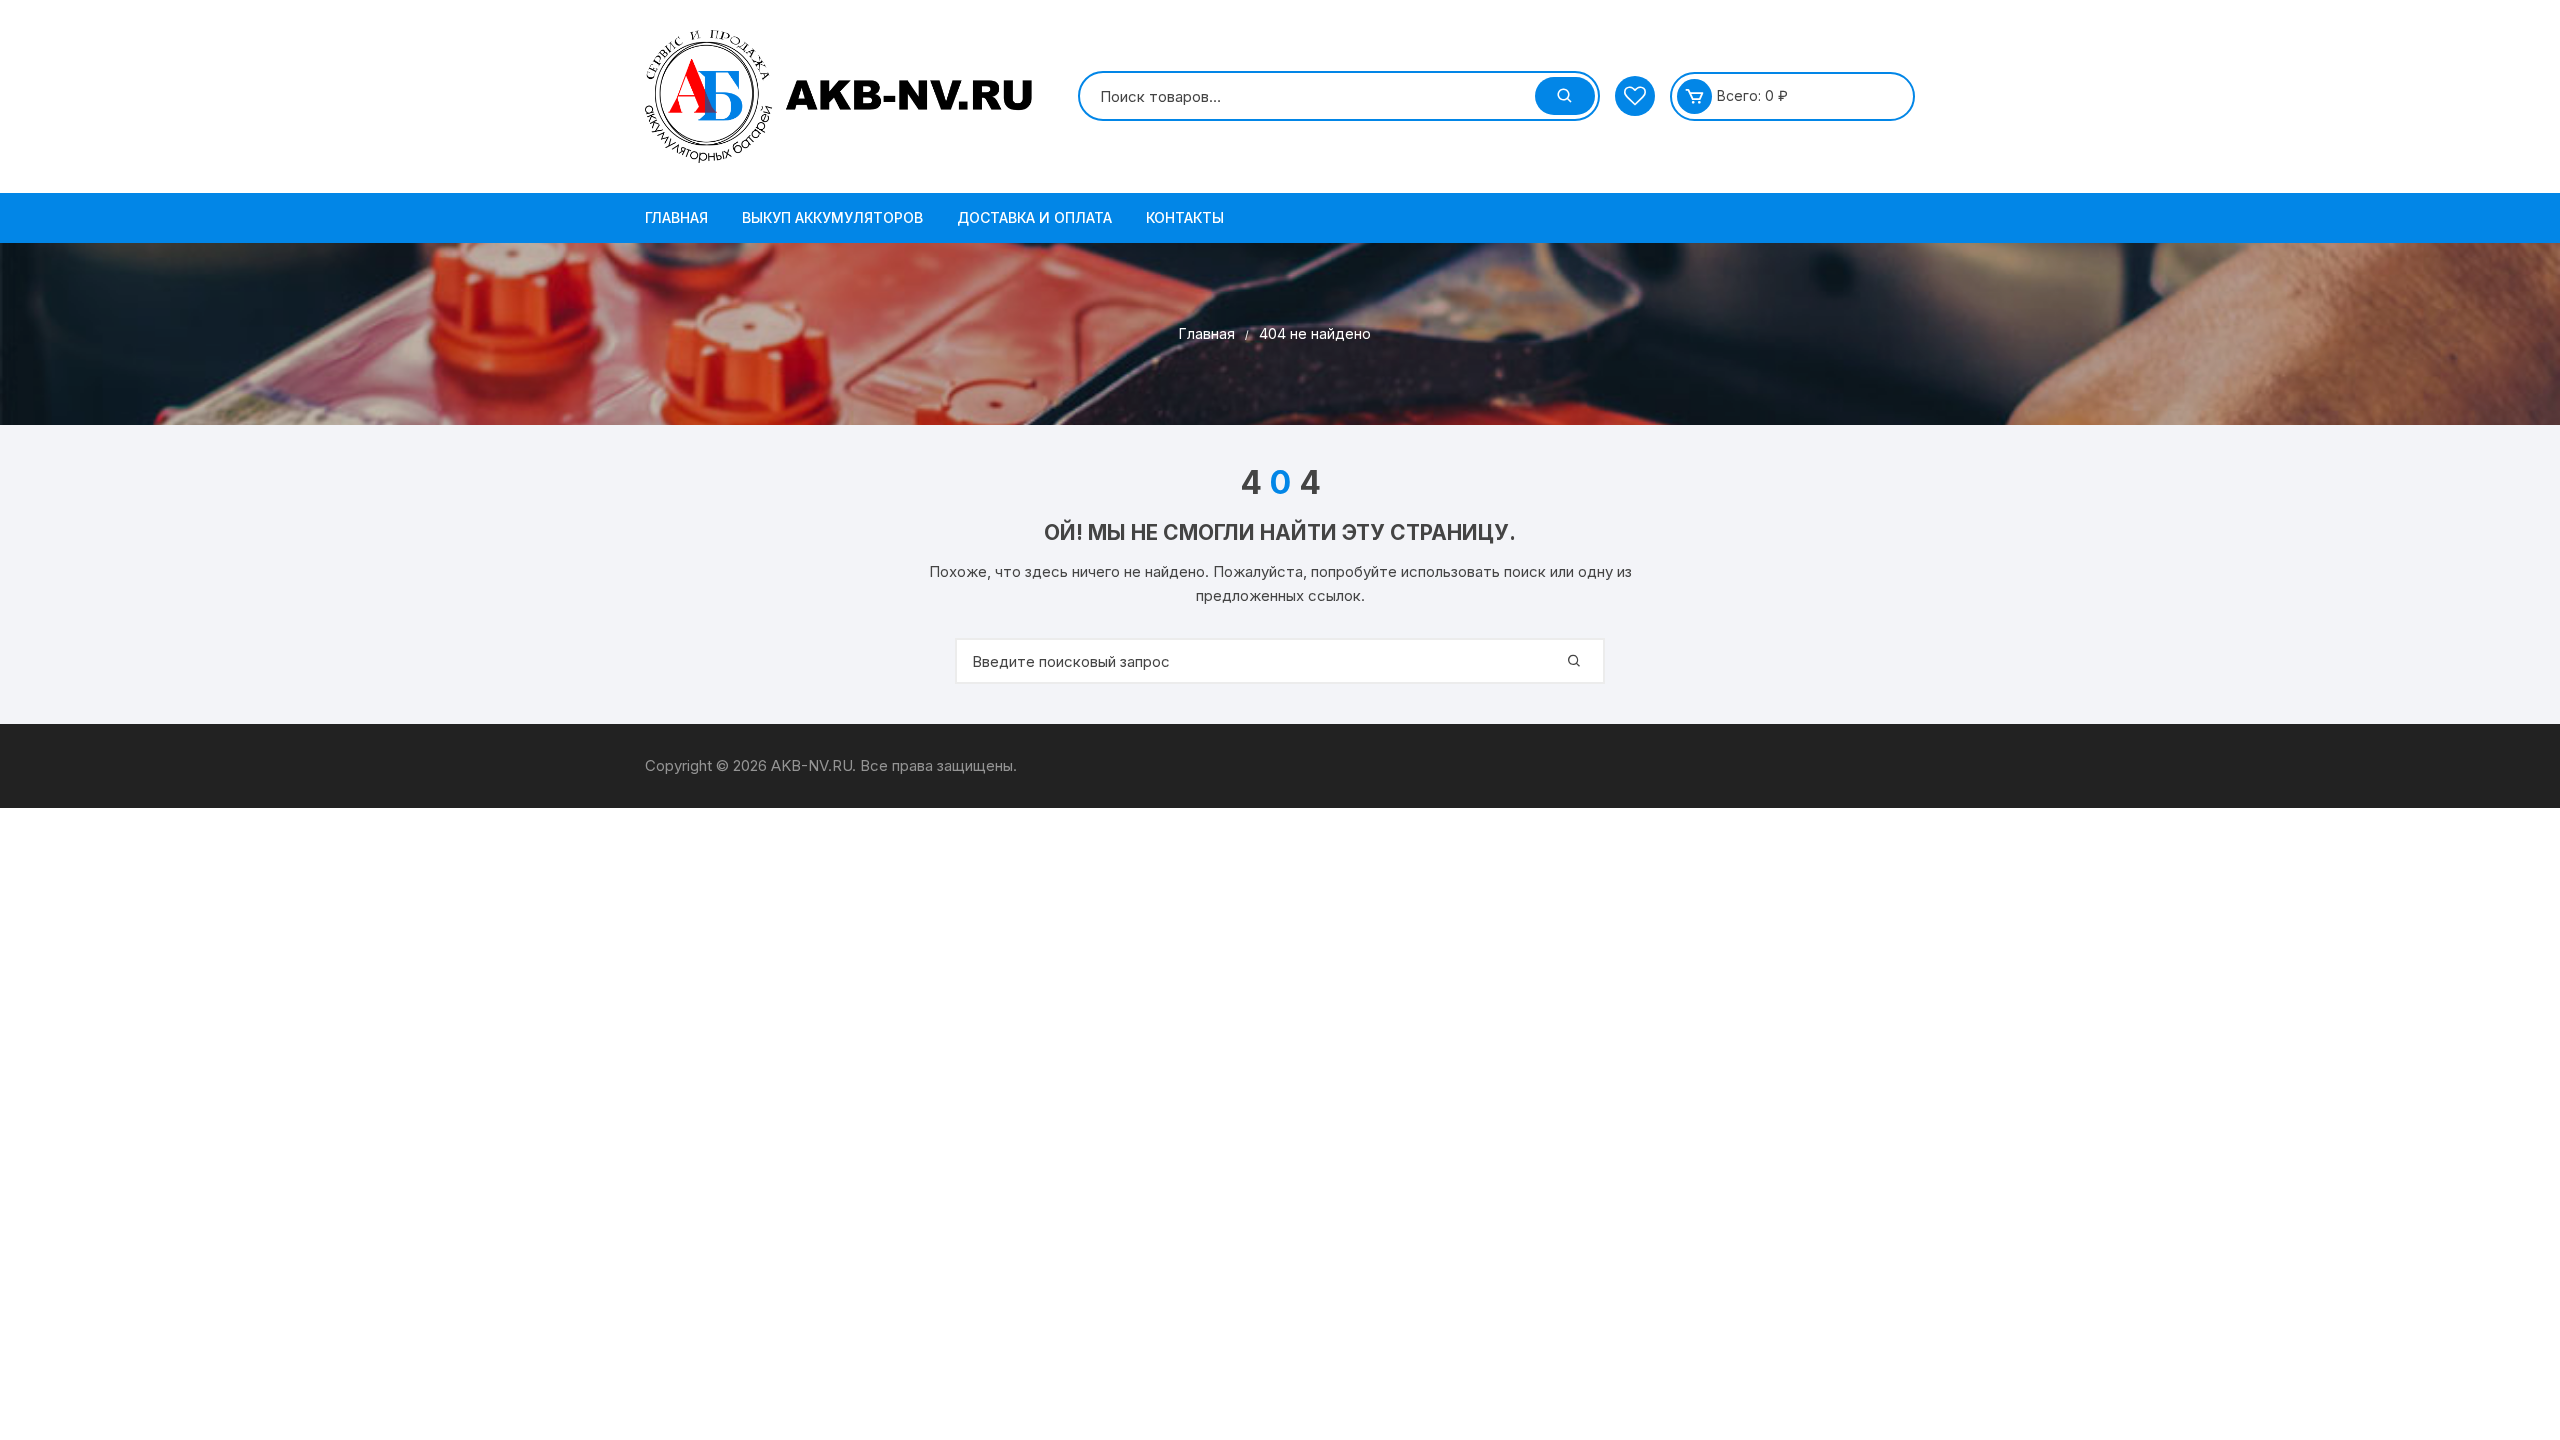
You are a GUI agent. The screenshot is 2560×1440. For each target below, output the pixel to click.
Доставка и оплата (1034, 217)
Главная (676, 217)
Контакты (1185, 217)
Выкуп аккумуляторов (832, 217)
